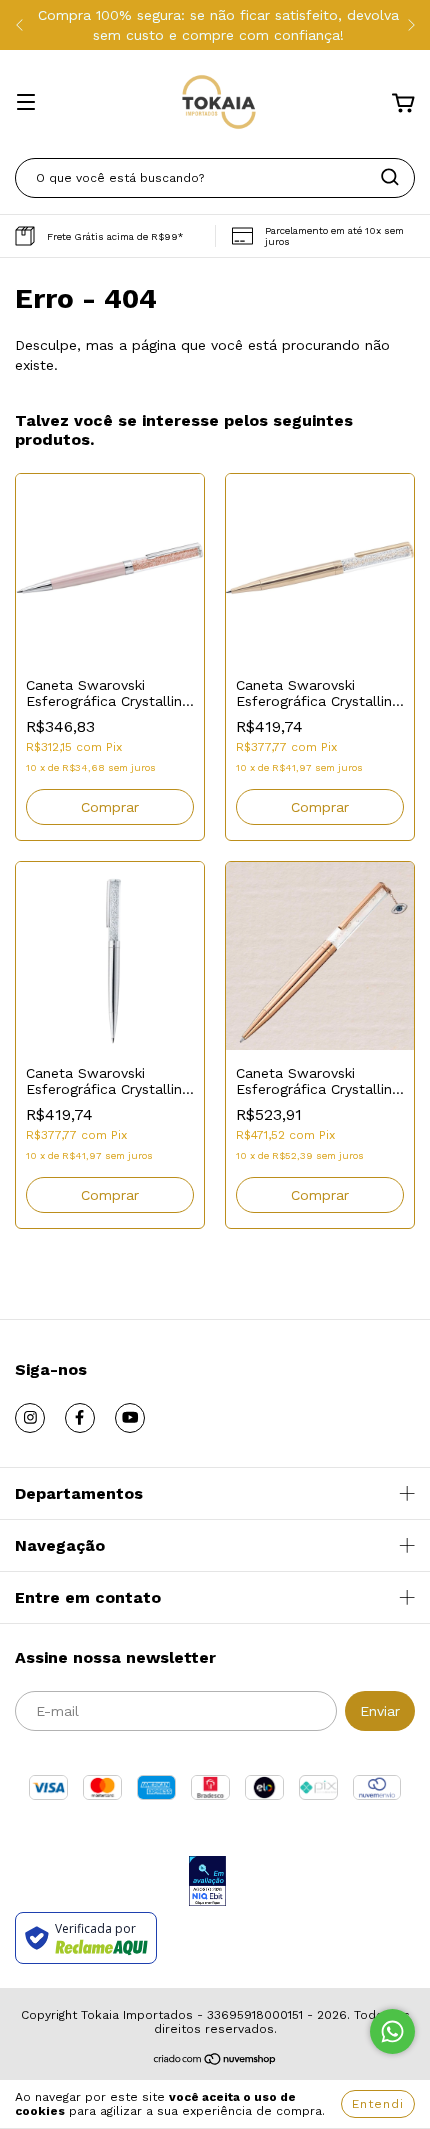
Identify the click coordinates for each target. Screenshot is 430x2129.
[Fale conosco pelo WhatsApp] (392, 2031)
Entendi (378, 2104)
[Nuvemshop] (215, 2062)
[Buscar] (390, 177)
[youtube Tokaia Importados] (130, 1418)
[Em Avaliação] (207, 1882)
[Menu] (26, 104)
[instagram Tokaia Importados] (30, 1418)
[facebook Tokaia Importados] (80, 1418)
